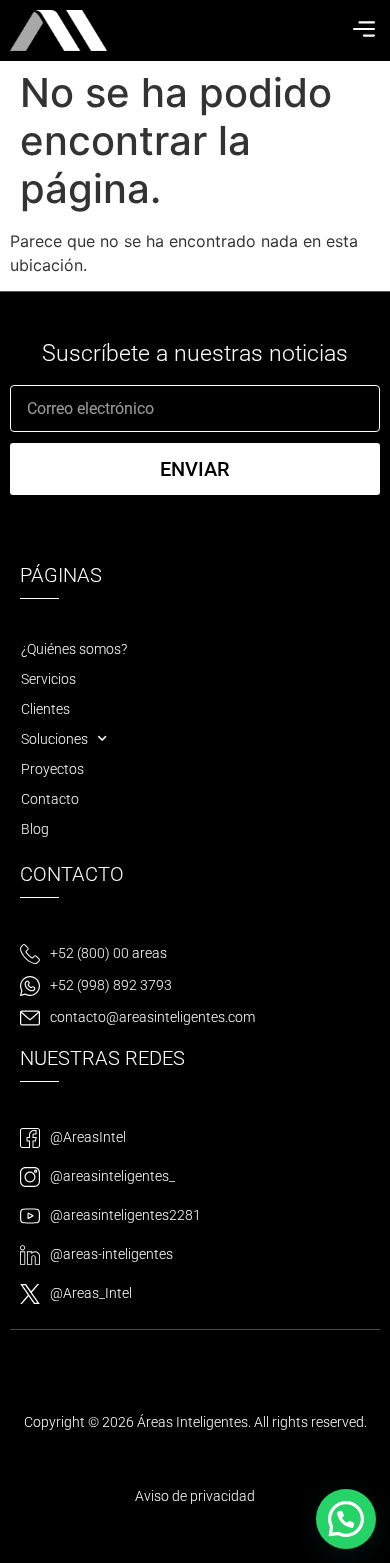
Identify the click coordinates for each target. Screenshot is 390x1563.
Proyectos (52, 769)
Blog (35, 829)
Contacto (50, 799)
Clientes (45, 709)
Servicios (48, 679)
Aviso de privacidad (195, 1496)
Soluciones (54, 739)
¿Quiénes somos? (74, 649)
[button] (363, 30)
